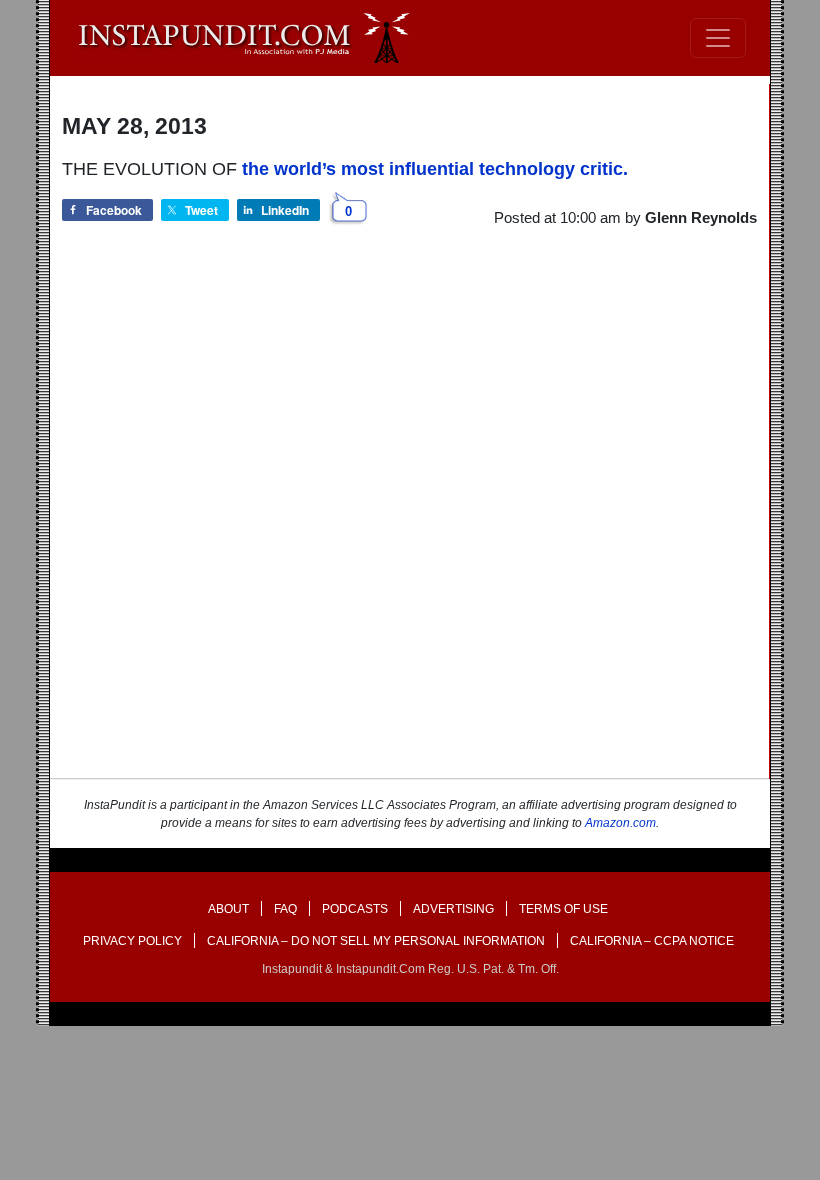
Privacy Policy (132, 941)
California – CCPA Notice (652, 941)
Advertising (453, 909)
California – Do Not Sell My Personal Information (376, 941)
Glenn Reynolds (701, 217)
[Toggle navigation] (718, 38)
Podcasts (355, 909)
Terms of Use (563, 909)
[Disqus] (409, 521)
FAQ (285, 909)
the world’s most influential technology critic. (435, 169)
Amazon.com (620, 823)
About (228, 909)
